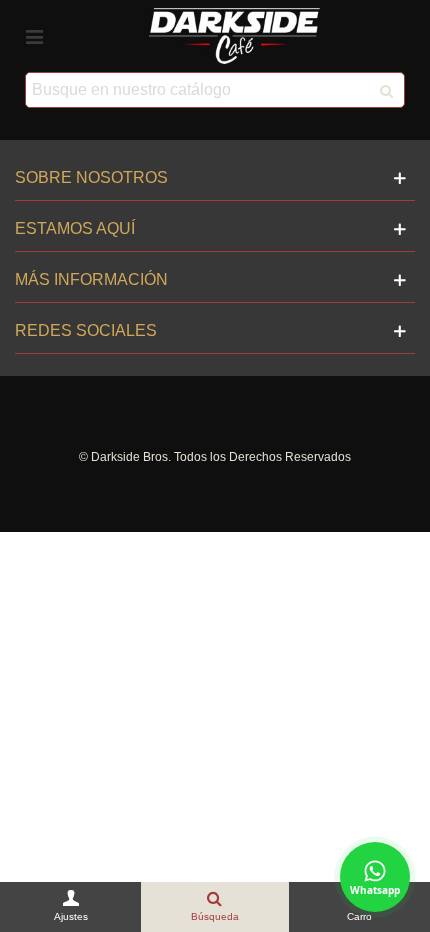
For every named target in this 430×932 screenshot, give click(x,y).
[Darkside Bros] (234, 35)
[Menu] (34, 36)
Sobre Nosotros (91, 177)
